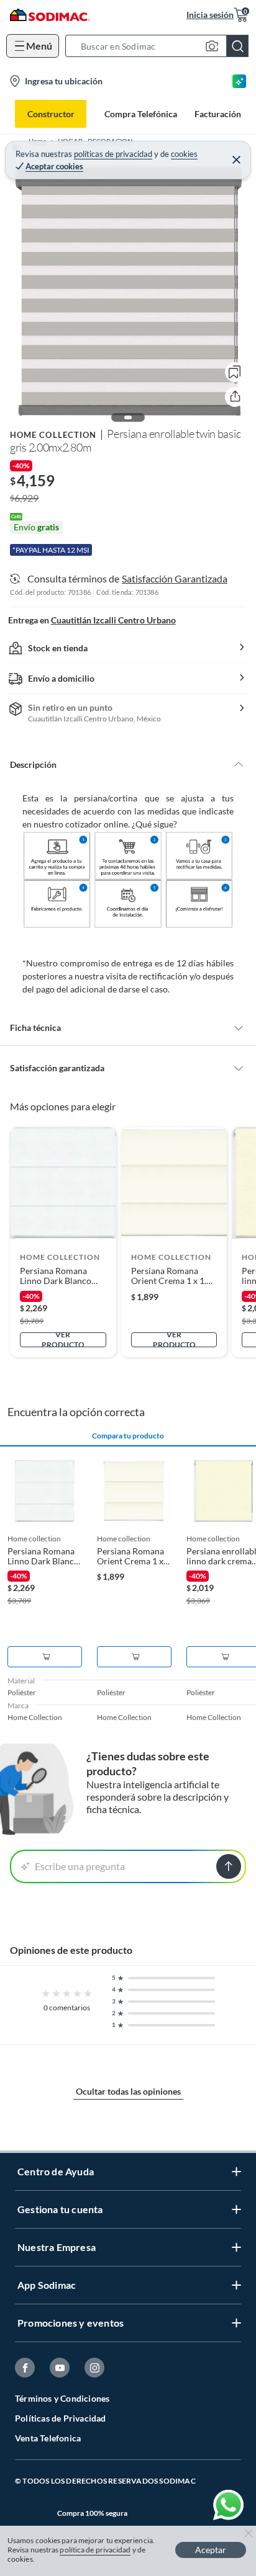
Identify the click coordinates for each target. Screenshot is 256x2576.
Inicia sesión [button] (210, 15)
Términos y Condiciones (62, 2398)
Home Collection (53, 435)
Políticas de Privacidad (61, 2418)
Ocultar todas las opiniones (128, 2091)
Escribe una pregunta (80, 1866)
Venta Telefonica (48, 2438)
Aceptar (211, 2550)
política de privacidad (95, 2550)
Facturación (218, 114)
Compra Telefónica (141, 114)
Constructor (51, 114)
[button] (161, 46)
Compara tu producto (128, 1436)
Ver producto (63, 1340)
